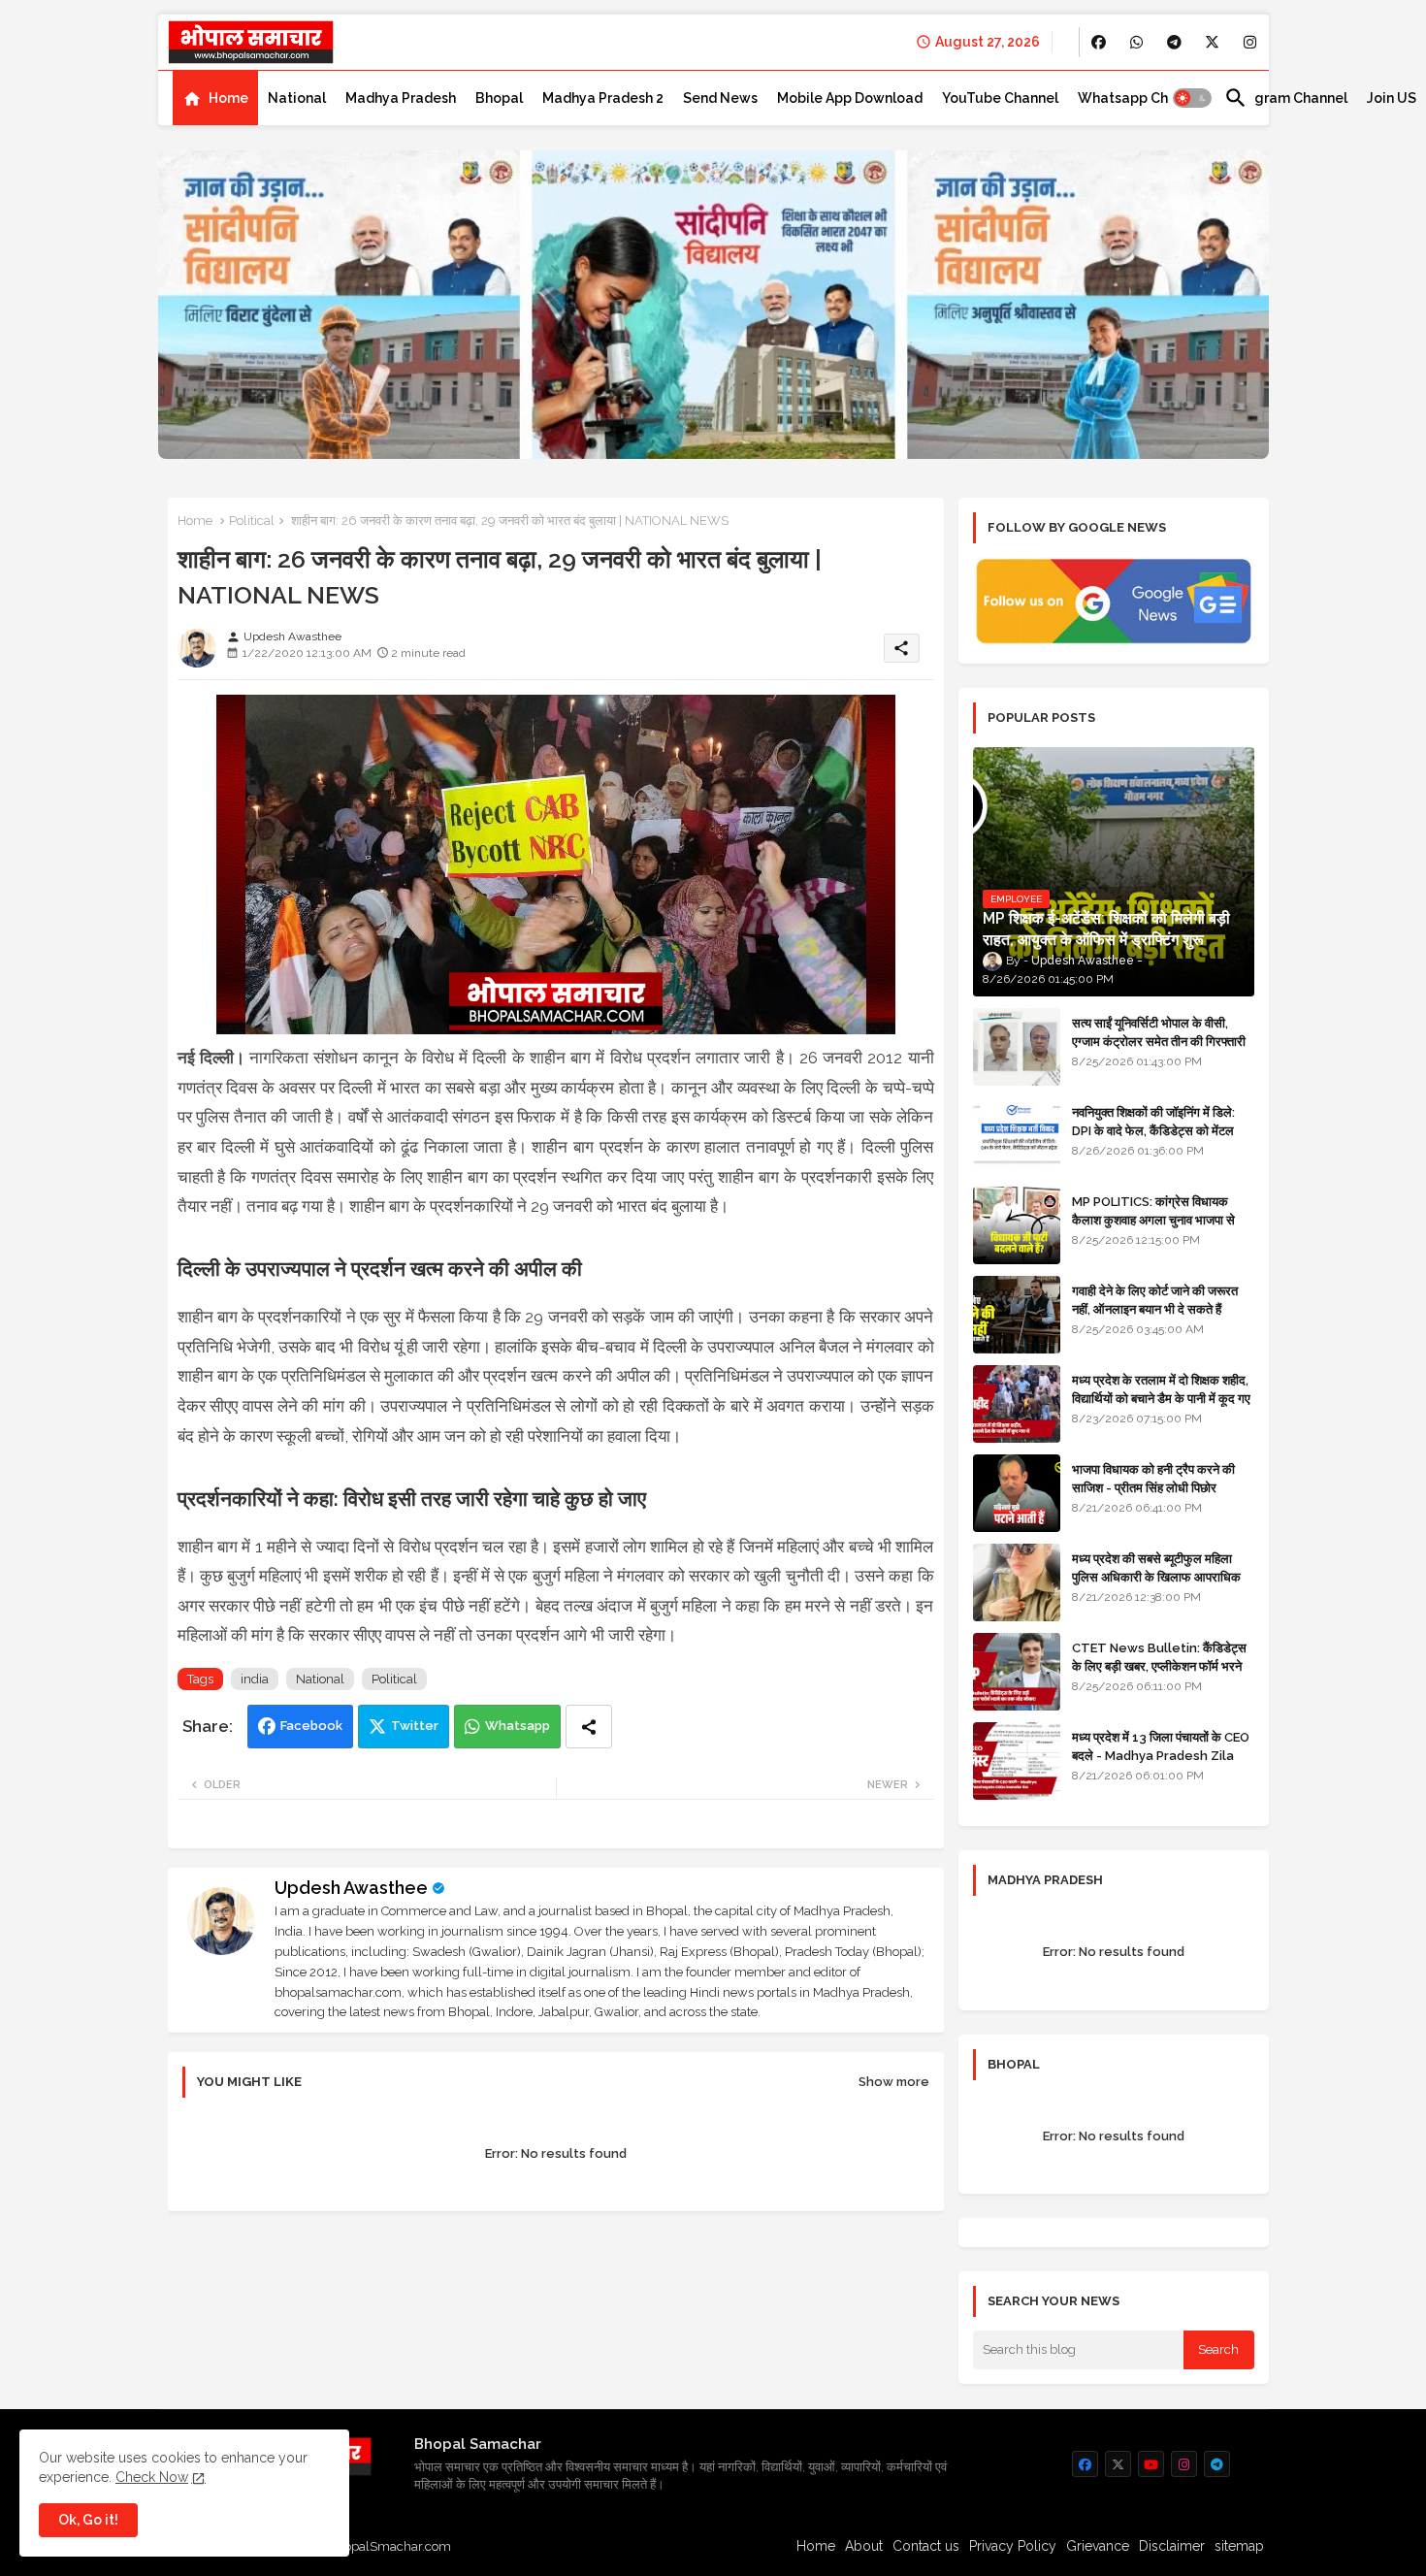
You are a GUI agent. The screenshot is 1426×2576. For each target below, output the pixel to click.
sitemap (1239, 2546)
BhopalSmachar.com (389, 2546)
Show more (894, 2082)
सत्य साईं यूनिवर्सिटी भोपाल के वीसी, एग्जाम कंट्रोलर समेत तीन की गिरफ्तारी (1159, 1032)
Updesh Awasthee (351, 1888)
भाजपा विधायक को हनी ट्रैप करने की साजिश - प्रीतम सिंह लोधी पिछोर (1153, 1478)
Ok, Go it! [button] (88, 2520)
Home (228, 98)
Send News (720, 98)
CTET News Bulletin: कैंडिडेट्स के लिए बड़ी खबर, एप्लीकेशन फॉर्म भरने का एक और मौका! (1159, 1665)
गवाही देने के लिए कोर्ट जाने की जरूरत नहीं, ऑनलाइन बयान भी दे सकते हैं (1155, 1300)
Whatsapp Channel (1141, 98)
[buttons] (1099, 42)
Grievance (1098, 2546)
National (297, 98)
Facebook (311, 1726)
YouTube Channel (1000, 98)
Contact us (926, 2546)
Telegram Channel (1286, 98)
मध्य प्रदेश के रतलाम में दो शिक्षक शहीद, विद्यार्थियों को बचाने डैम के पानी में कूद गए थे (1161, 1398)
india (255, 1679)
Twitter (415, 1726)
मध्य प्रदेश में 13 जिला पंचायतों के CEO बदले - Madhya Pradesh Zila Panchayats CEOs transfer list (1161, 1764)
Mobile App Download (850, 98)
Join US (1392, 98)
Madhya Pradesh (401, 98)
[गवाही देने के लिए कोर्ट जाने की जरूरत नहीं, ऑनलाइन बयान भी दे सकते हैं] (1017, 1315)
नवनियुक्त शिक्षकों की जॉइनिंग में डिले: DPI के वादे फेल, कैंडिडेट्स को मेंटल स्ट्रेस (1153, 1130)
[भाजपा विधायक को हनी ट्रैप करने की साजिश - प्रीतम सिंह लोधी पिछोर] (1017, 1493)
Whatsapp (518, 1726)
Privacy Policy (1013, 2546)
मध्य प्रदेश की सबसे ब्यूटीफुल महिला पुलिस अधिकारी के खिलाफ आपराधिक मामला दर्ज (1156, 1576)
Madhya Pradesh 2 (603, 98)
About (864, 2546)
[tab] (215, 98)
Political (252, 521)
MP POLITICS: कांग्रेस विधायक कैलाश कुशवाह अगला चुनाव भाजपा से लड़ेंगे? (1153, 1219)
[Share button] (589, 1727)
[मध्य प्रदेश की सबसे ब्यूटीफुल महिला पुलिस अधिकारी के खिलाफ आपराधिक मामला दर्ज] (1017, 1582)
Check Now (152, 2477)
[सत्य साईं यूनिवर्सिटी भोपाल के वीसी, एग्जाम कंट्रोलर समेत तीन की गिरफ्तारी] (1017, 1047)
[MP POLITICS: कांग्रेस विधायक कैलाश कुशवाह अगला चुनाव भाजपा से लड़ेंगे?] (1017, 1225)
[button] (1192, 98)
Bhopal (499, 98)
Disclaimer (1172, 2546)
